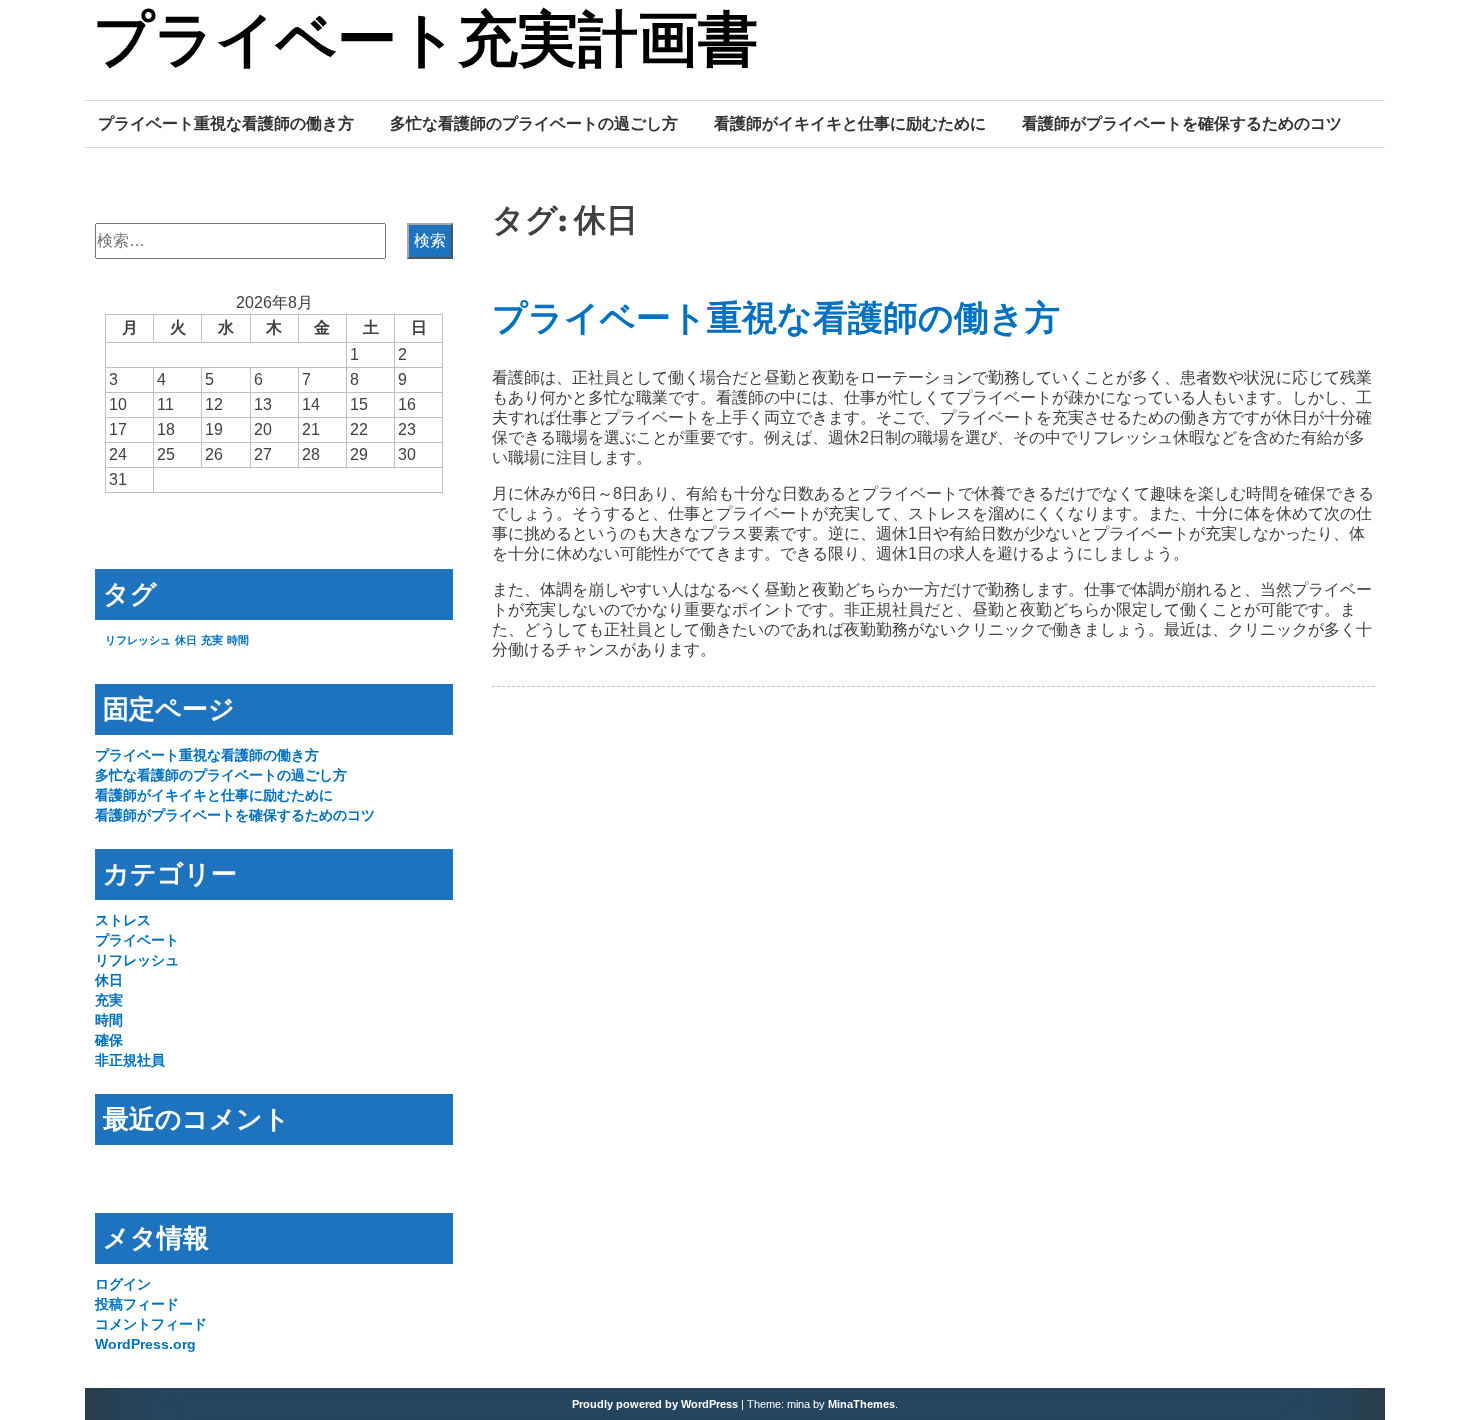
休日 (186, 640)
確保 (109, 1040)
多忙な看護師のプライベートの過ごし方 (534, 123)
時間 (238, 640)
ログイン (123, 1284)
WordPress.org (145, 1344)
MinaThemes (861, 1404)
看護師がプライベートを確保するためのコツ (1182, 123)
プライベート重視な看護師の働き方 (226, 123)
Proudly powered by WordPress (655, 1404)
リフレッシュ (138, 640)
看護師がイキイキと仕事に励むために (850, 123)
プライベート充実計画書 (425, 43)
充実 (212, 640)
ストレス (123, 920)
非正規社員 (130, 1060)
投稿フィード (137, 1304)
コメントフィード (151, 1324)
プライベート (137, 940)
